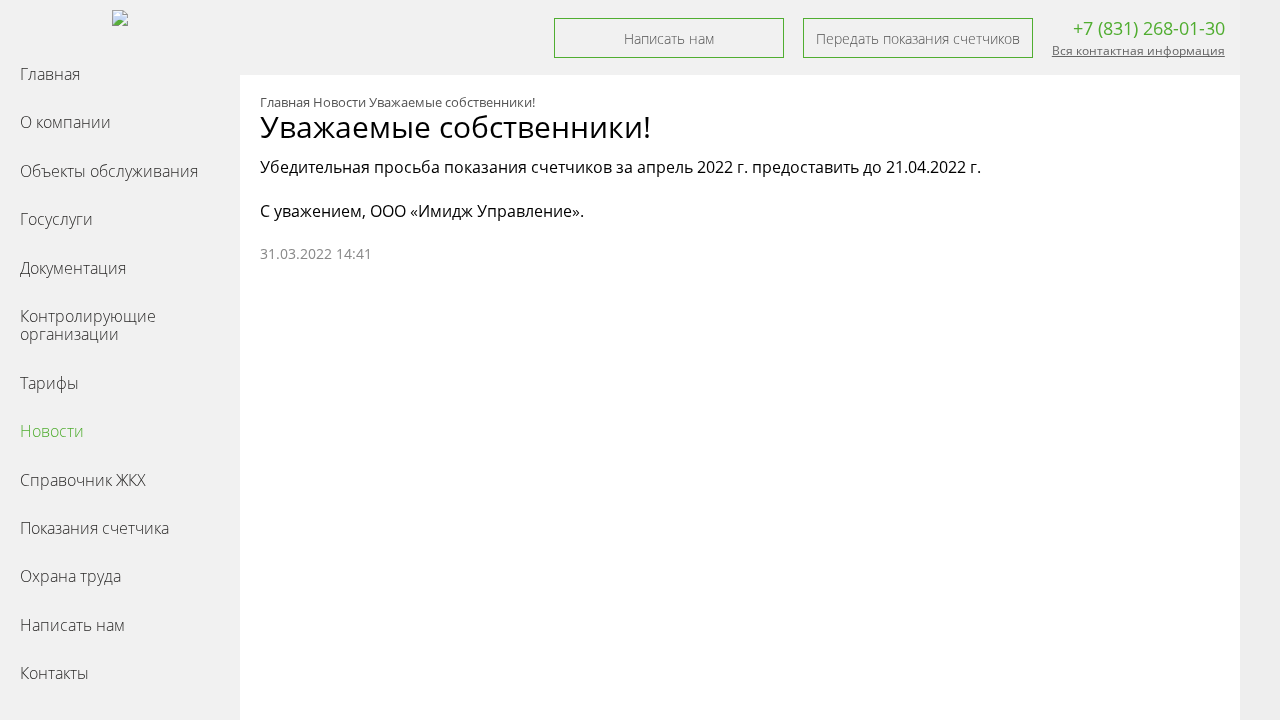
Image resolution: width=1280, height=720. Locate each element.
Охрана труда (70, 576)
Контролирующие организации (88, 325)
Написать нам (72, 625)
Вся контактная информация (1138, 50)
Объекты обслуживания (109, 171)
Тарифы (49, 383)
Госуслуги (56, 219)
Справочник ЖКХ (83, 480)
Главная (50, 74)
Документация (73, 268)
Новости (52, 431)
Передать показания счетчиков (918, 38)
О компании (65, 122)
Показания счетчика (94, 528)
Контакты (54, 673)
